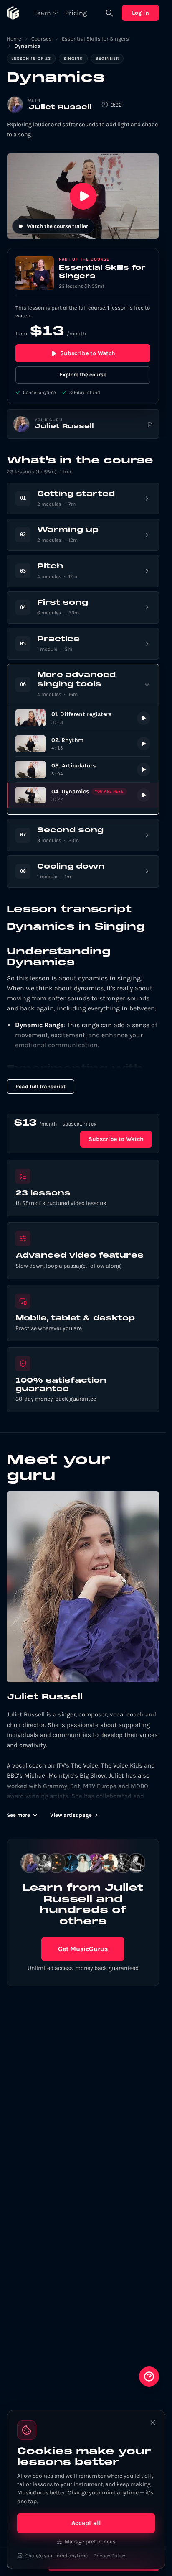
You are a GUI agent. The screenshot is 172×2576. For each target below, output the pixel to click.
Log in (140, 13)
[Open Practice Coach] (149, 2376)
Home (14, 39)
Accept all (86, 2523)
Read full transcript (40, 1086)
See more (18, 1815)
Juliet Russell (60, 107)
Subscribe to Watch (88, 353)
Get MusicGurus (83, 1949)
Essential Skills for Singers (95, 39)
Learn (43, 13)
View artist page (71, 1815)
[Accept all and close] (153, 2423)
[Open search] (109, 13)
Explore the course (83, 375)
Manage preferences (90, 2541)
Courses (42, 39)
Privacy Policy (109, 2556)
